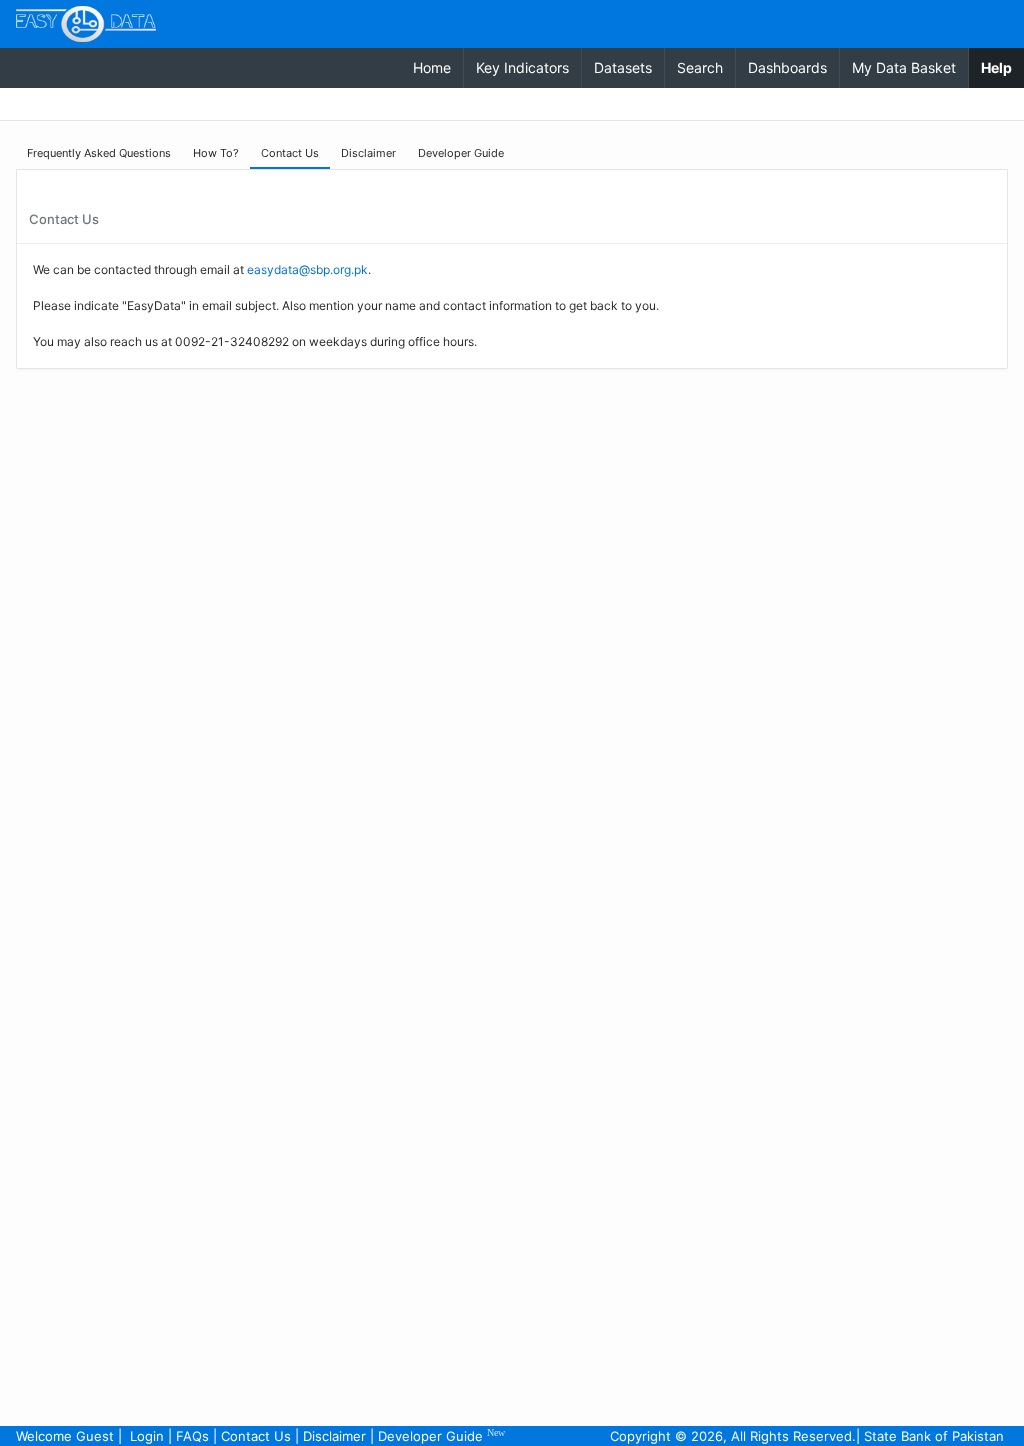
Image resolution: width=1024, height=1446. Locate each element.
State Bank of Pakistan (934, 1436)
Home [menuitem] (432, 67)
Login (147, 1436)
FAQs (192, 1436)
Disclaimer (334, 1436)
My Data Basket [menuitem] (904, 67)
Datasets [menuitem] (623, 67)
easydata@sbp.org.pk (307, 269)
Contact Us (256, 1436)
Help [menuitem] (1002, 67)
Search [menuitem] (700, 67)
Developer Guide (441, 1435)
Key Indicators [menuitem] (522, 67)
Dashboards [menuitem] (787, 67)
